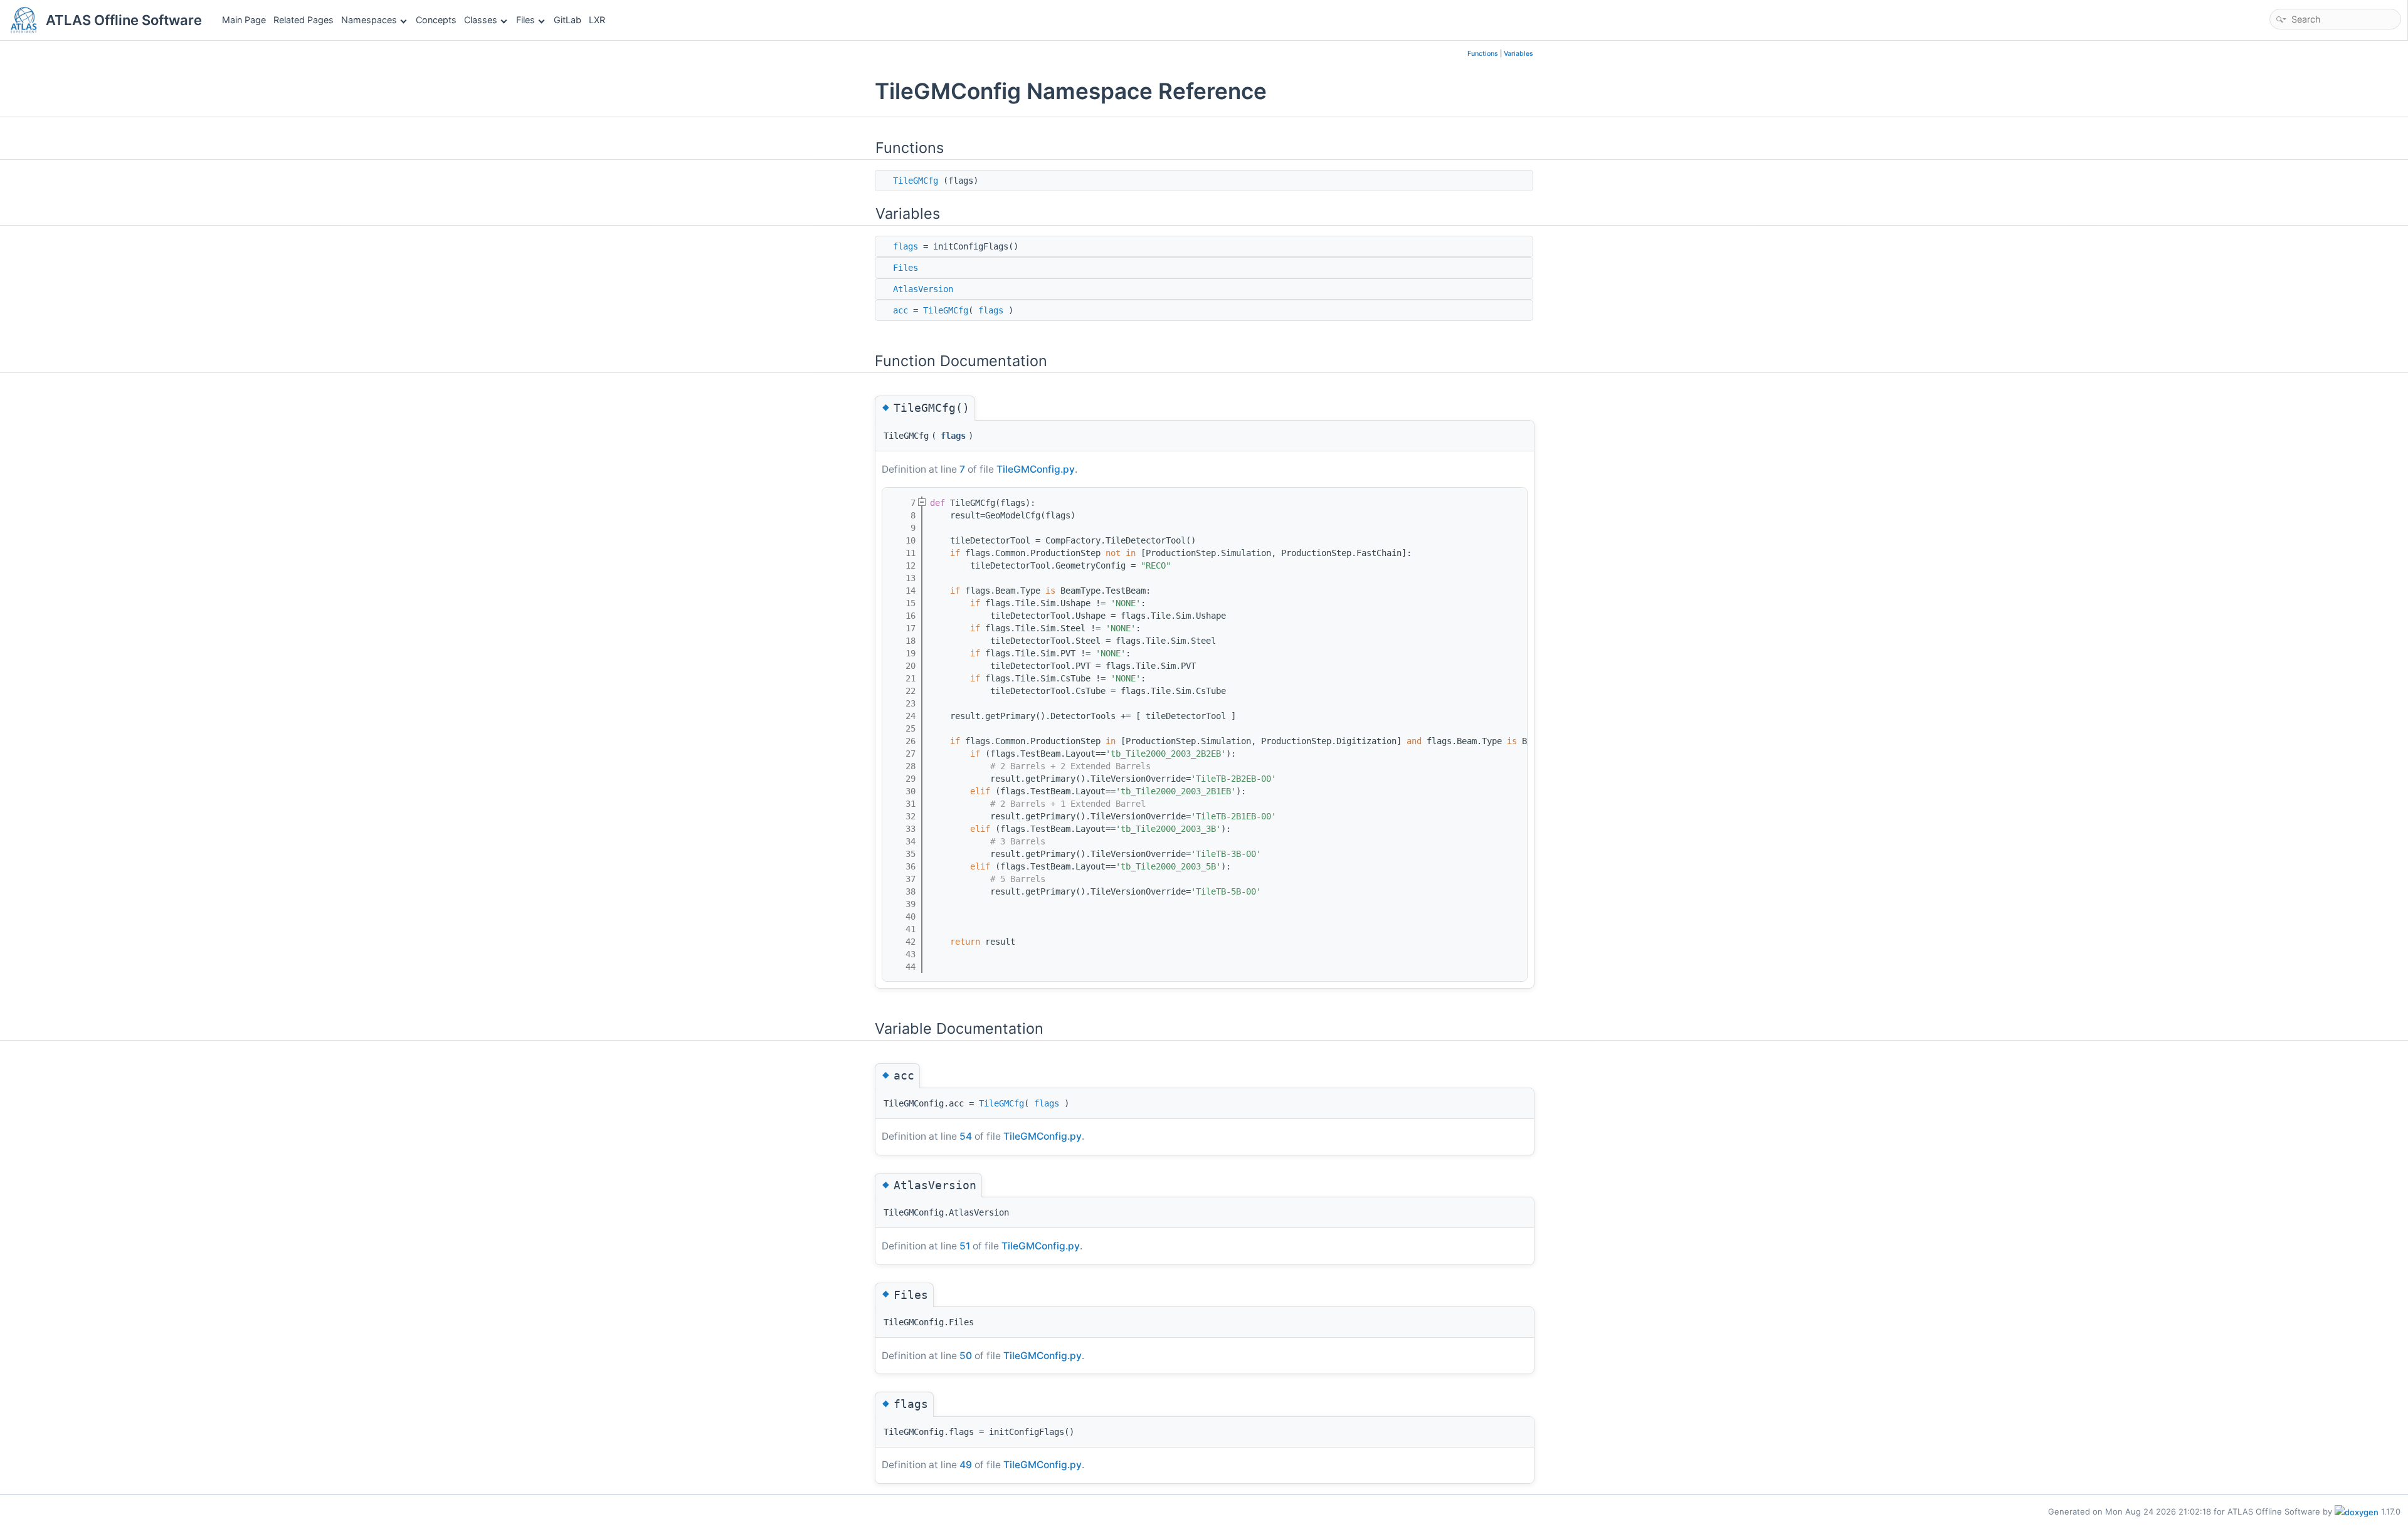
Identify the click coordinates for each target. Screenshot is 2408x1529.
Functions (1483, 54)
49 (966, 1465)
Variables (1518, 54)
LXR (597, 20)
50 (966, 1356)
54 (966, 1136)
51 (965, 1246)
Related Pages (304, 20)
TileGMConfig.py (1036, 469)
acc (900, 310)
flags (906, 246)
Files (525, 20)
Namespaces (369, 20)
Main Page (244, 20)
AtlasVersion (923, 289)
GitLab (568, 20)
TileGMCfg (916, 181)
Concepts (436, 20)
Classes (481, 20)
